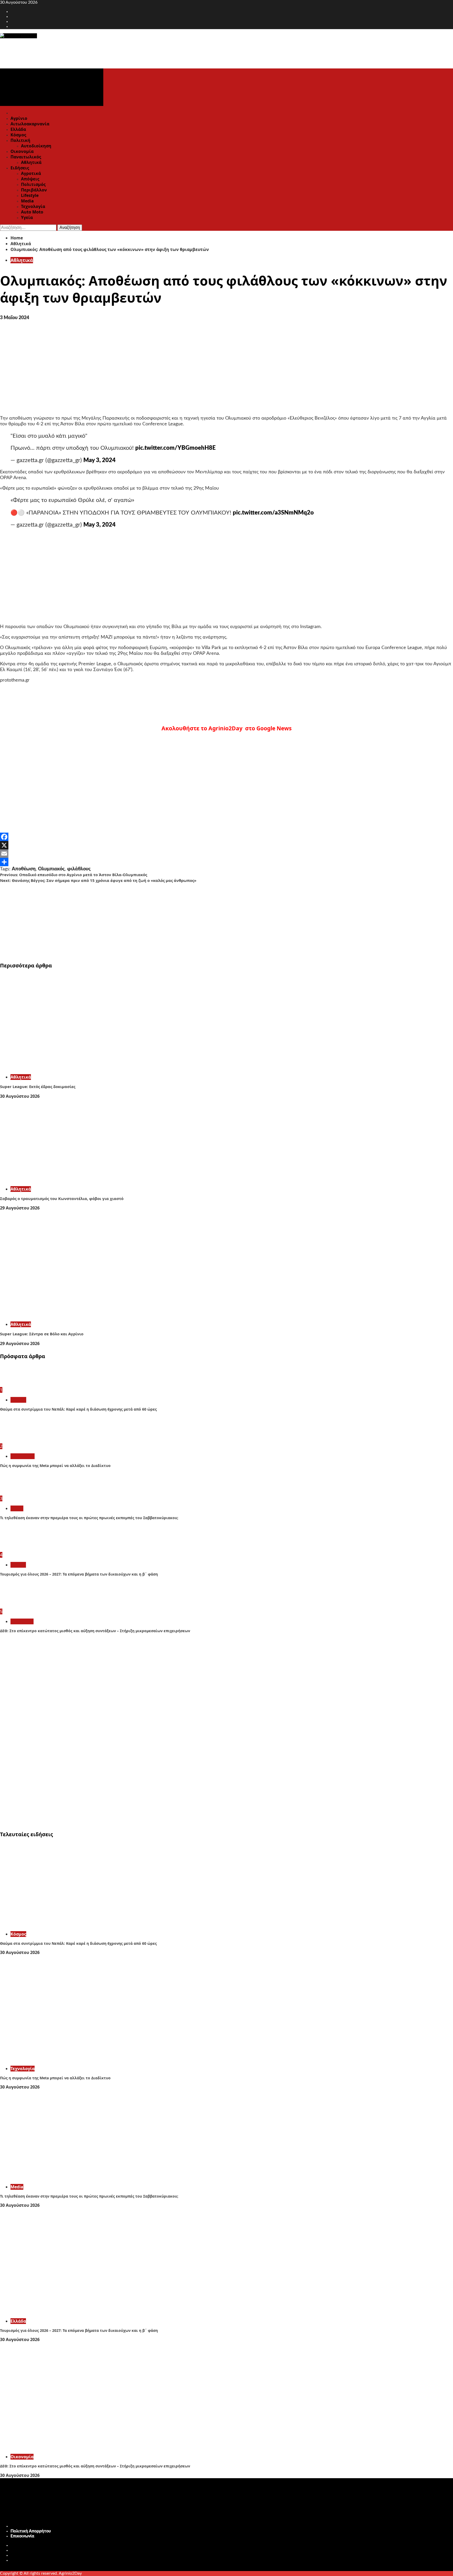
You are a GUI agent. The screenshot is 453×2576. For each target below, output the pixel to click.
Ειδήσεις (20, 168)
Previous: (74, 875)
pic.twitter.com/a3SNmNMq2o (273, 513)
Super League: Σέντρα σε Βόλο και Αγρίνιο (42, 1334)
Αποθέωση (24, 869)
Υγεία (27, 217)
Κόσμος (18, 135)
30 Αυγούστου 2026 (20, 1096)
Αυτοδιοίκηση (36, 146)
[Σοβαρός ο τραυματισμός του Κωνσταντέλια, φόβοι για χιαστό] (79, 1179)
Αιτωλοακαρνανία (30, 124)
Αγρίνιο (19, 118)
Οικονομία (22, 151)
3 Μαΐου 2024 (15, 318)
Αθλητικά (31, 162)
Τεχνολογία (33, 206)
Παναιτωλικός (26, 157)
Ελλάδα (18, 129)
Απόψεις (30, 179)
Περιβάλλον (34, 190)
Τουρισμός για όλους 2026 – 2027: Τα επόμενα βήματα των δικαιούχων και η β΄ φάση (79, 1574)
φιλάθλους (79, 869)
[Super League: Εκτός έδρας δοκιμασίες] (79, 1067)
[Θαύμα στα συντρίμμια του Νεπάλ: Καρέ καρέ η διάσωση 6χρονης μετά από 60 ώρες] (20, 1384)
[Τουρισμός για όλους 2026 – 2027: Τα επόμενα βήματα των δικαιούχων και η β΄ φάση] (20, 1549)
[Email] (226, 854)
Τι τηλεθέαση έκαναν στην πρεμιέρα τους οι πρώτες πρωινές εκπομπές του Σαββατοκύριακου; (89, 1518)
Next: (98, 880)
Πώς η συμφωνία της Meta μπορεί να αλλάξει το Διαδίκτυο (55, 1466)
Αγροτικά (31, 173)
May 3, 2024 (99, 460)
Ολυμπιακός (51, 869)
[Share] (226, 862)
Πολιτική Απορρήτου (31, 2531)
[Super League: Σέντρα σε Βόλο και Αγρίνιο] (79, 1315)
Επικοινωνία (22, 2536)
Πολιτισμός (33, 184)
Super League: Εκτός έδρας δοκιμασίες (38, 1086)
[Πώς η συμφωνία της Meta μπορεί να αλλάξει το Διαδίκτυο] (20, 1441)
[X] (226, 845)
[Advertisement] (157, 920)
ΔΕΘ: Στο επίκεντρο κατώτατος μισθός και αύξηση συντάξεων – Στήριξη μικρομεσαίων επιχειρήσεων (95, 1631)
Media (27, 201)
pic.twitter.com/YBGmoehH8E (176, 448)
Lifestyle (30, 195)
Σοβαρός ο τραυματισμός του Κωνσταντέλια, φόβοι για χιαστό (62, 1198)
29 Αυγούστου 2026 (20, 1208)
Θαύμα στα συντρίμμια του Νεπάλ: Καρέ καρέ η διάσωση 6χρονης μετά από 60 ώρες (78, 1409)
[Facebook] (226, 837)
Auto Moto (32, 212)
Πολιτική (20, 140)
